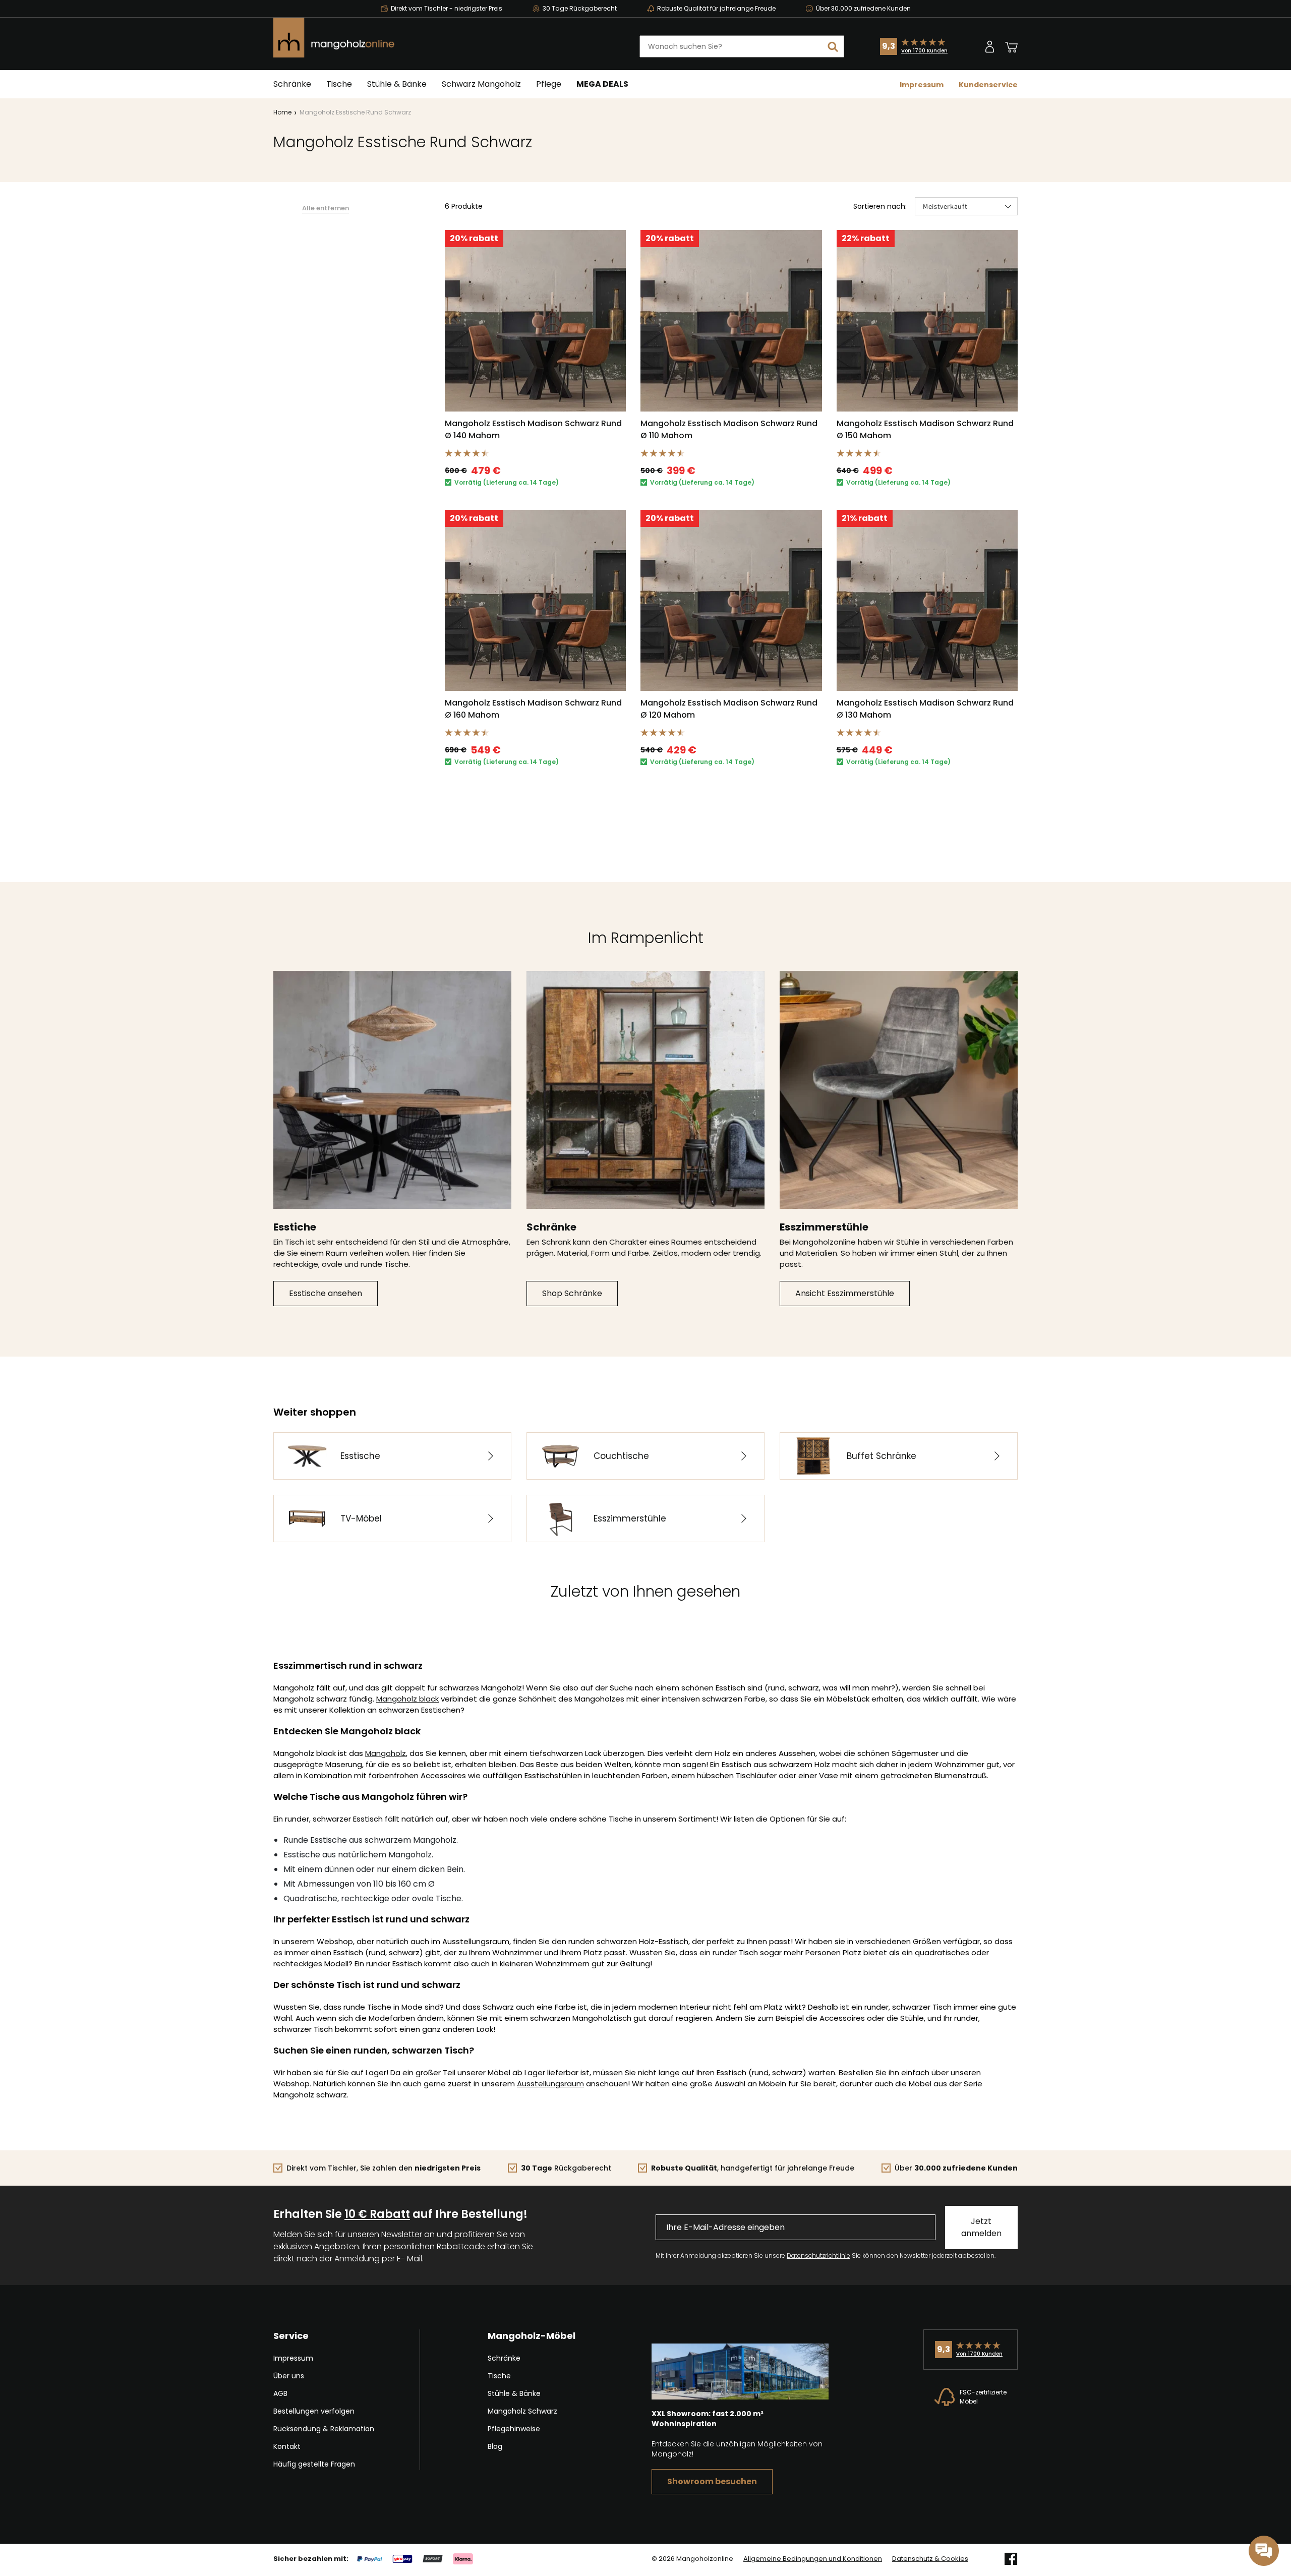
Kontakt (287, 2446)
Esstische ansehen (326, 1293)
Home (282, 112)
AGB (280, 2393)
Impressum (922, 85)
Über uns (289, 2376)
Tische (339, 84)
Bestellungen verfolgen (314, 2411)
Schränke (292, 84)
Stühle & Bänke (397, 84)
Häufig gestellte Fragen (314, 2464)
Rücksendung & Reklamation (324, 2429)
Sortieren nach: (880, 206)
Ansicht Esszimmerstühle (845, 1293)
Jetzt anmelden (981, 2227)
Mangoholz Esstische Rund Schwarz (355, 112)
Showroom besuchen (712, 2481)
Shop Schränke (572, 1293)
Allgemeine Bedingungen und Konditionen (813, 2559)
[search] (833, 46)
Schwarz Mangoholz (481, 84)
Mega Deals (602, 84)
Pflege (549, 84)
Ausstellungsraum (550, 2084)
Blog (495, 2446)
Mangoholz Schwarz (522, 2411)
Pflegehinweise (514, 2429)
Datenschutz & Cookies (930, 2559)
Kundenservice (988, 85)
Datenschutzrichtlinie (818, 2256)
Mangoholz (386, 1753)
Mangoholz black (407, 1699)
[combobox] (742, 46)
